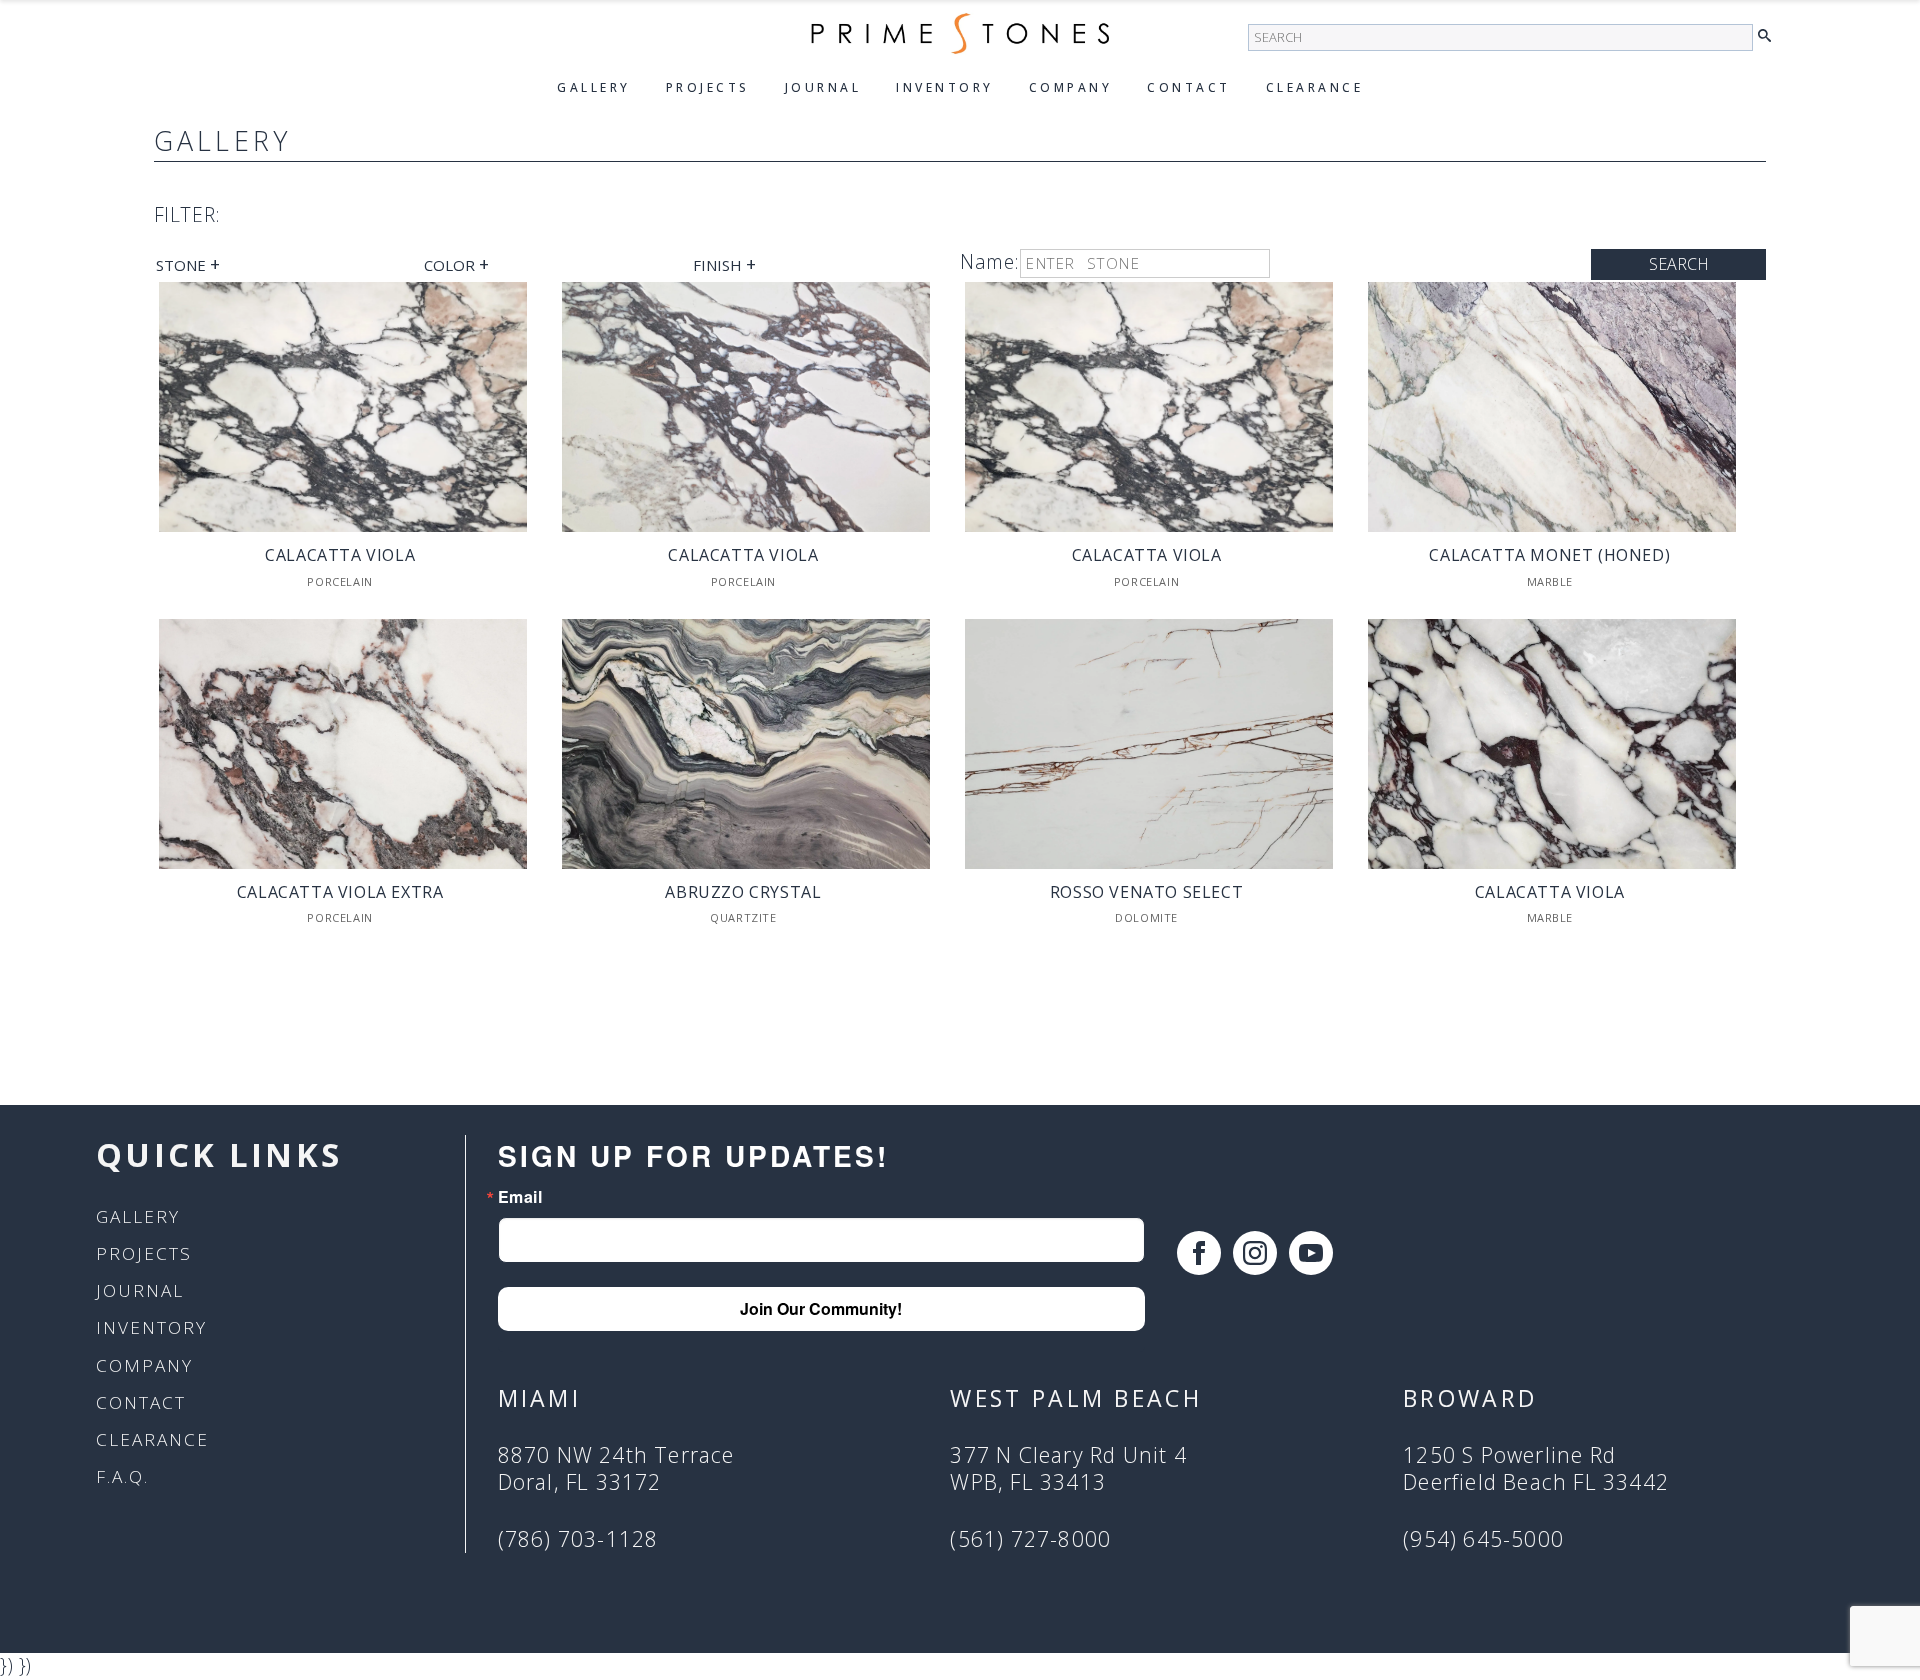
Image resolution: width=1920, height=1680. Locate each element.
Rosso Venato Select (1146, 892)
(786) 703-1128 (578, 1539)
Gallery (594, 87)
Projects (708, 87)
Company (1071, 87)
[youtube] (1311, 1253)
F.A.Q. (122, 1476)
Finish (724, 264)
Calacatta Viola (340, 555)
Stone (188, 264)
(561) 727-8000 (1030, 1539)
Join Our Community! (821, 1308)
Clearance (1315, 87)
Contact (1189, 87)
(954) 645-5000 (1483, 1539)
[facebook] (1199, 1253)
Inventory (945, 87)
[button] (1769, 36)
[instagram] (1255, 1253)
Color (456, 264)
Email (520, 1197)
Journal (823, 87)
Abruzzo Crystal (743, 892)
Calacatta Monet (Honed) (1549, 555)
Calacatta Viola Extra (340, 892)
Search (1679, 264)
